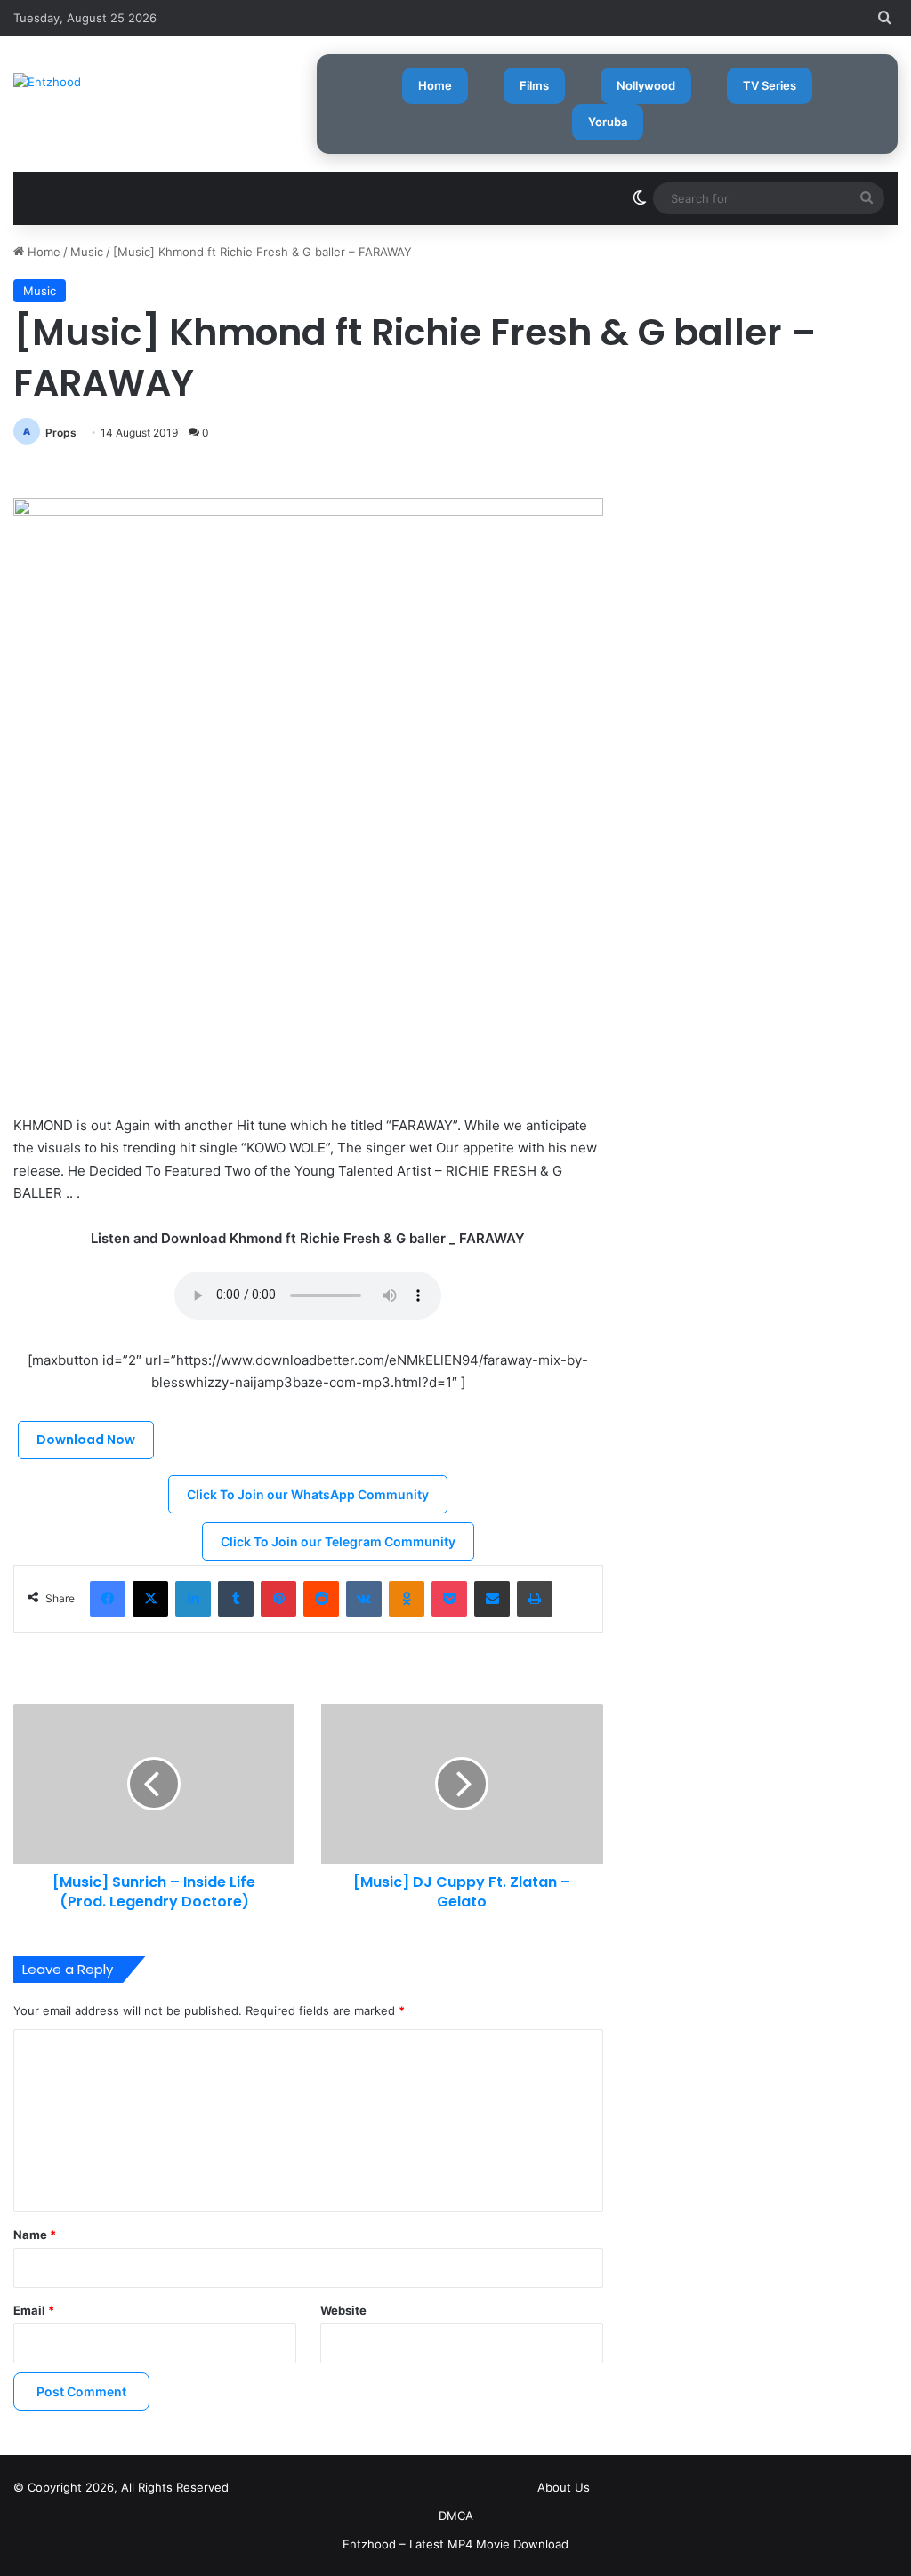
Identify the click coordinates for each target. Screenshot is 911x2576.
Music (87, 252)
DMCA (456, 2516)
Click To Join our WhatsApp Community (308, 1494)
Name (35, 2235)
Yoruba (608, 122)
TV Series (770, 85)
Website (343, 2310)
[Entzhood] (47, 82)
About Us (564, 2487)
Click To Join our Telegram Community (338, 1541)
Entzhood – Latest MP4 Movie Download (455, 2544)
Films (534, 85)
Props (61, 433)
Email (34, 2310)
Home (435, 85)
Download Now (86, 1440)
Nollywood (646, 85)
